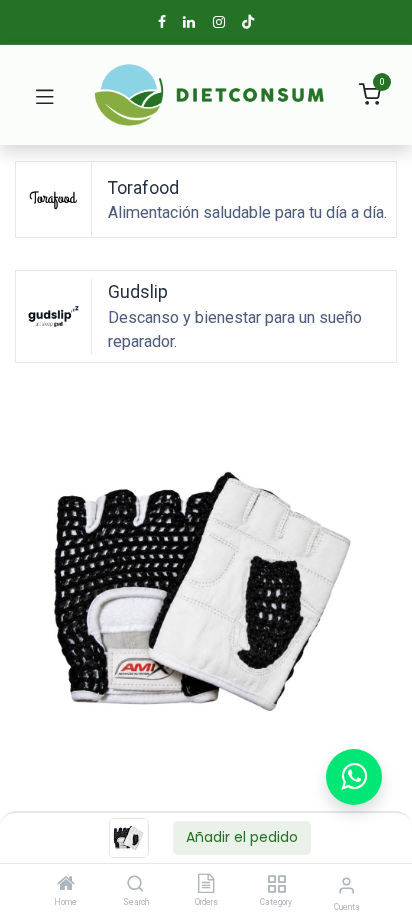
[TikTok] (248, 22)
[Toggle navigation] (45, 95)
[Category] (276, 885)
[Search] (135, 885)
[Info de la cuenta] (346, 885)
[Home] (66, 885)
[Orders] (206, 885)
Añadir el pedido (242, 837)
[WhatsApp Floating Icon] (354, 777)
